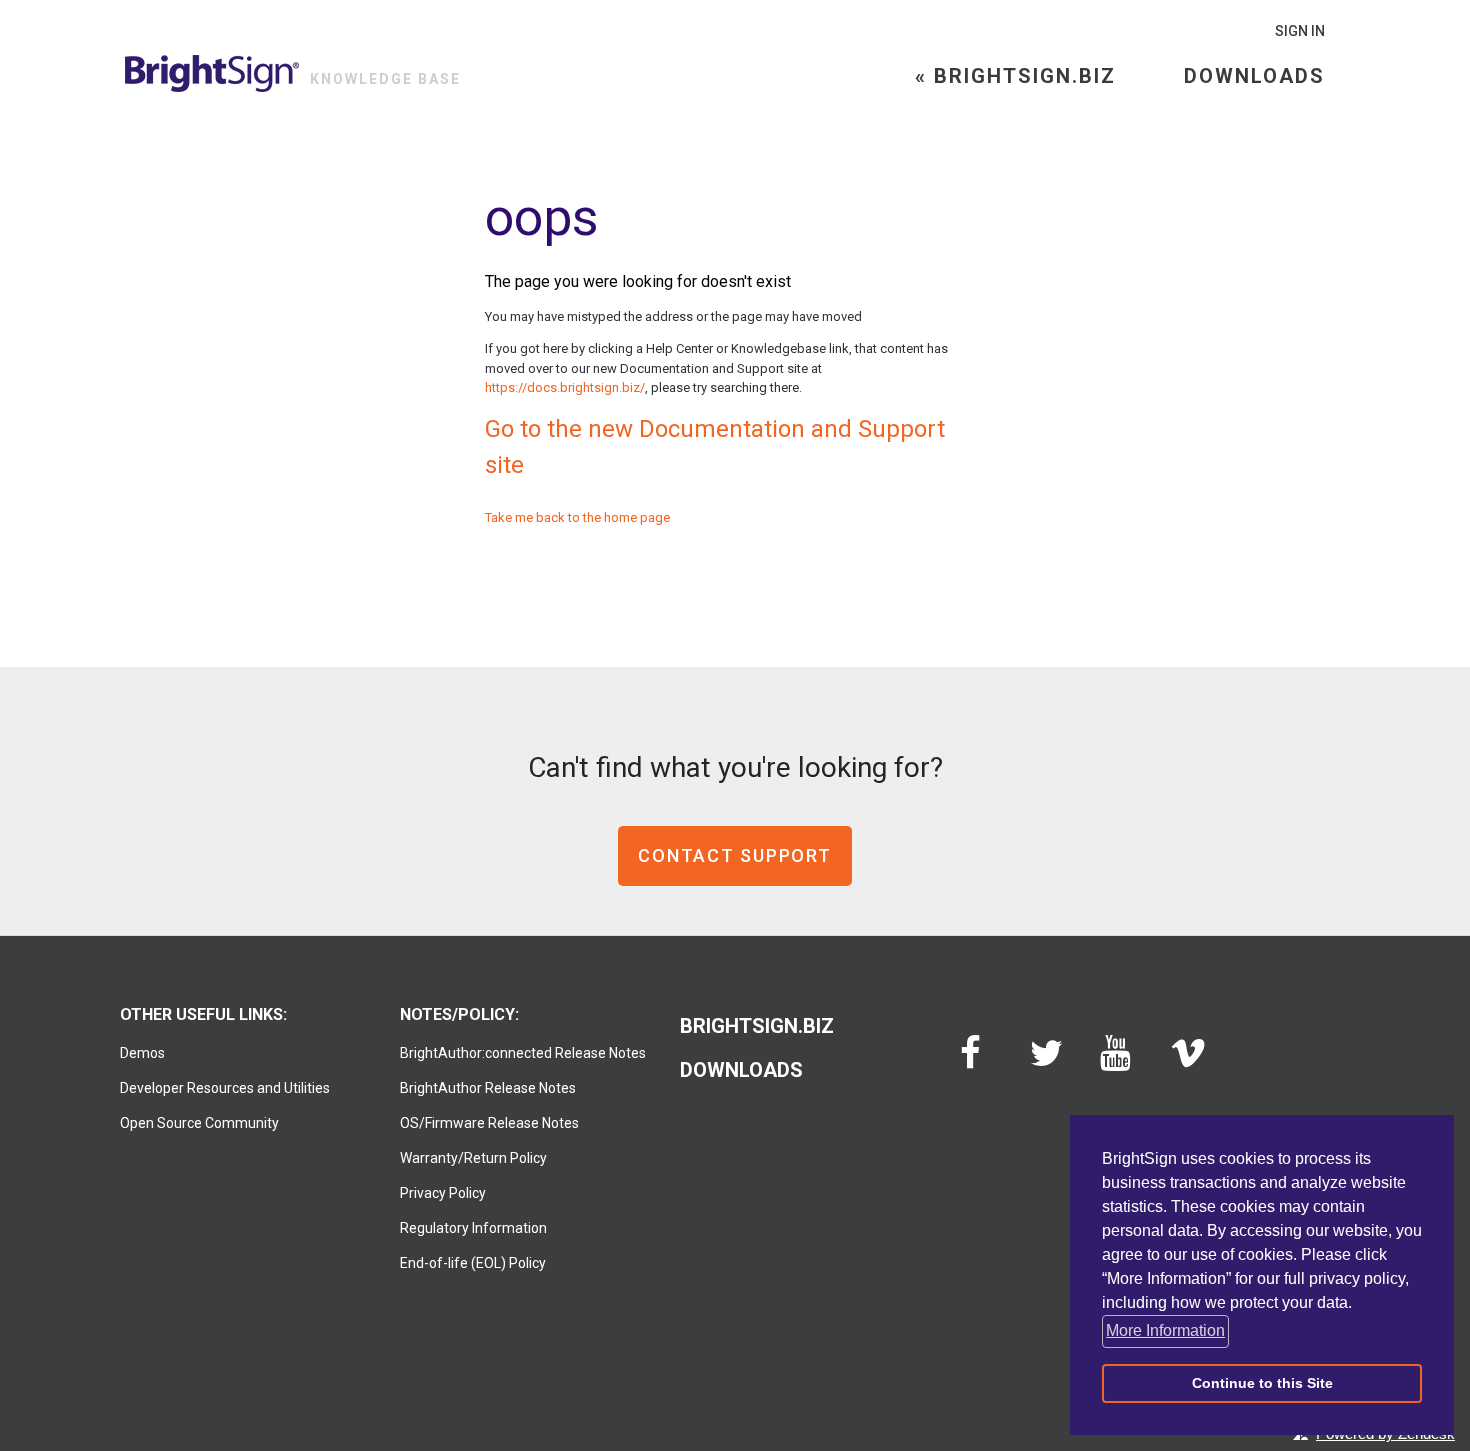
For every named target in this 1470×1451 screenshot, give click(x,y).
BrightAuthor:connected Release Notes (523, 1053)
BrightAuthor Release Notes (488, 1088)
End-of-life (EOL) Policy (473, 1263)
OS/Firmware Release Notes (489, 1123)
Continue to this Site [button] (1262, 1383)
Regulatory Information (473, 1228)
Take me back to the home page (577, 517)
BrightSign (212, 73)
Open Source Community (199, 1123)
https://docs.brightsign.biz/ (565, 387)
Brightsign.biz (757, 1026)
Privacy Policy (443, 1193)
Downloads (1254, 76)
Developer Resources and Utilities (225, 1088)
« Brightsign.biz (1015, 76)
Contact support (734, 855)
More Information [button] (1165, 1330)
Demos (142, 1053)
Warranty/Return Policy (473, 1158)
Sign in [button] (1300, 31)
